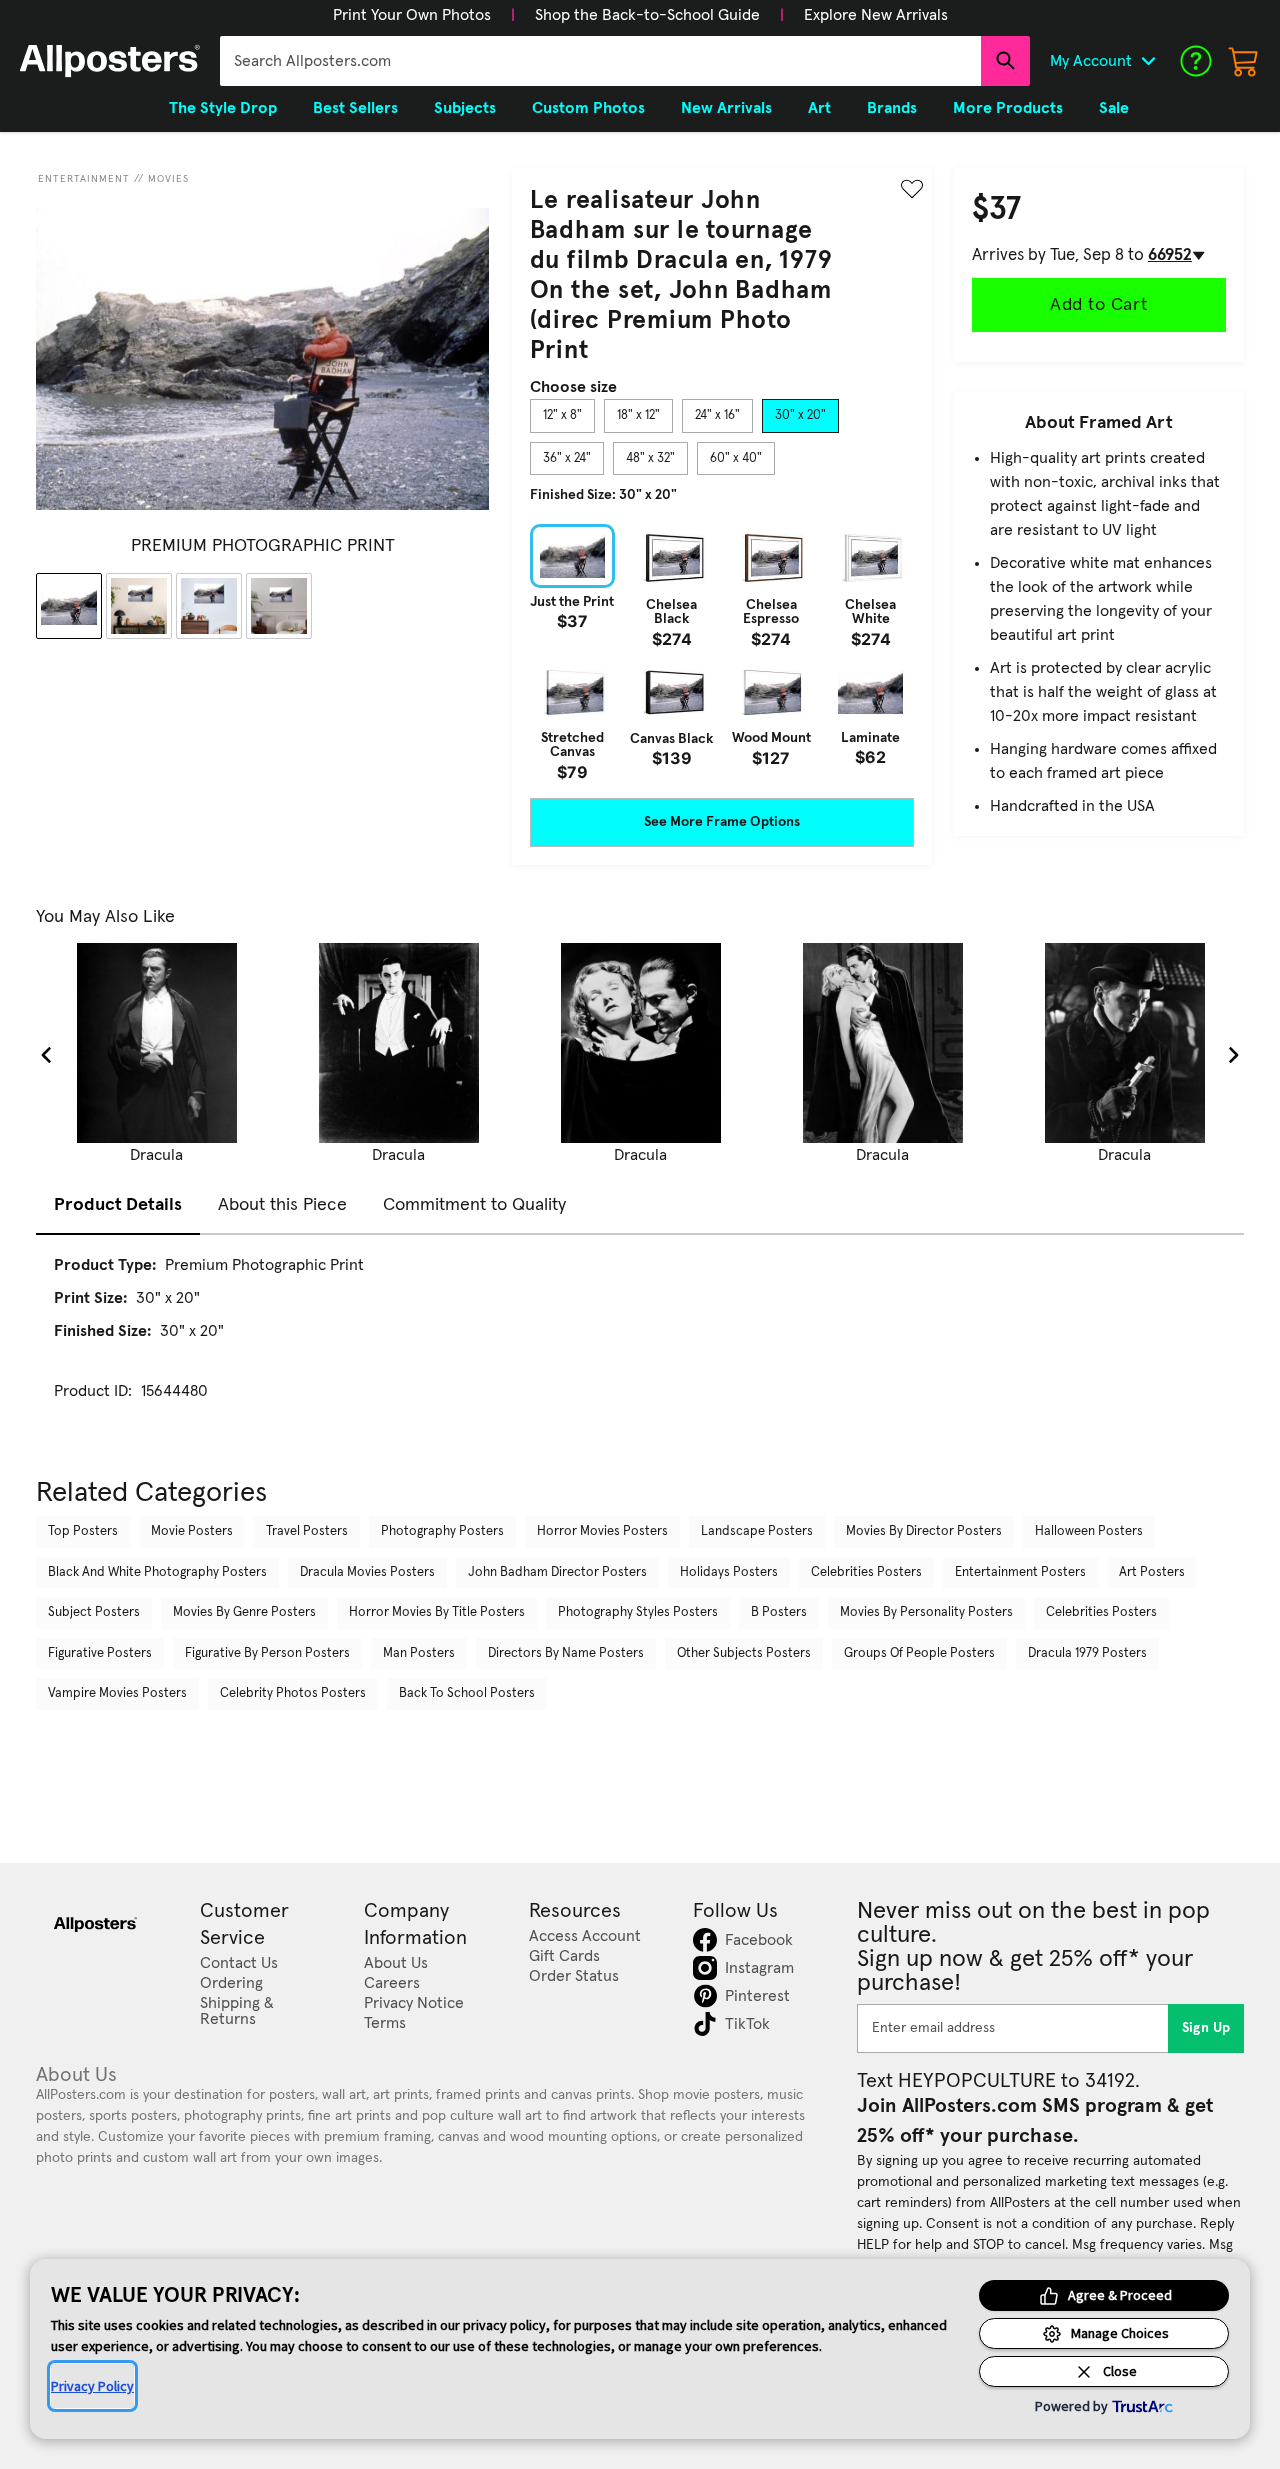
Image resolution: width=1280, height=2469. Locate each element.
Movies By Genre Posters (244, 1612)
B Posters (779, 1612)
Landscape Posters (757, 1531)
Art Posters (1152, 1572)
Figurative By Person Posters (267, 1653)
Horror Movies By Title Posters (437, 1612)
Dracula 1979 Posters (1087, 1653)
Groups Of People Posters (919, 1653)
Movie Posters (192, 1531)
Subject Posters (94, 1612)
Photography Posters (442, 1531)
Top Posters (83, 1531)
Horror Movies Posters (602, 1531)
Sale (1114, 108)
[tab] (562, 416)
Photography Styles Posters (638, 1612)
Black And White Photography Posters (157, 1572)
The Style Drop (223, 108)
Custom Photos (588, 108)
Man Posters (419, 1653)
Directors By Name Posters (566, 1653)
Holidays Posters (729, 1572)
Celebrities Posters (866, 1572)
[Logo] (110, 61)
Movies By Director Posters (924, 1531)
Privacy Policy (92, 2386)
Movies (168, 179)
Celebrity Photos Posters (293, 1693)
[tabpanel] (722, 651)
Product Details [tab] (118, 1205)
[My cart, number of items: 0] (1244, 61)
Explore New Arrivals (876, 15)
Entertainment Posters (1020, 1572)
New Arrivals (726, 108)
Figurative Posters (100, 1653)
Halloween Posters (1089, 1531)
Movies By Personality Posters (926, 1612)
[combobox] (600, 61)
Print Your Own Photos (412, 15)
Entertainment (84, 179)
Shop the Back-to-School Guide (647, 15)
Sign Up (1206, 2028)
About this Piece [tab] (282, 1205)
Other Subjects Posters (744, 1653)
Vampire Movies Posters (117, 1693)
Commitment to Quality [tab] (474, 1205)
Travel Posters (307, 1531)
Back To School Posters (467, 1693)
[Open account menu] (1148, 61)
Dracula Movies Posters (367, 1572)
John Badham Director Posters (557, 1572)
